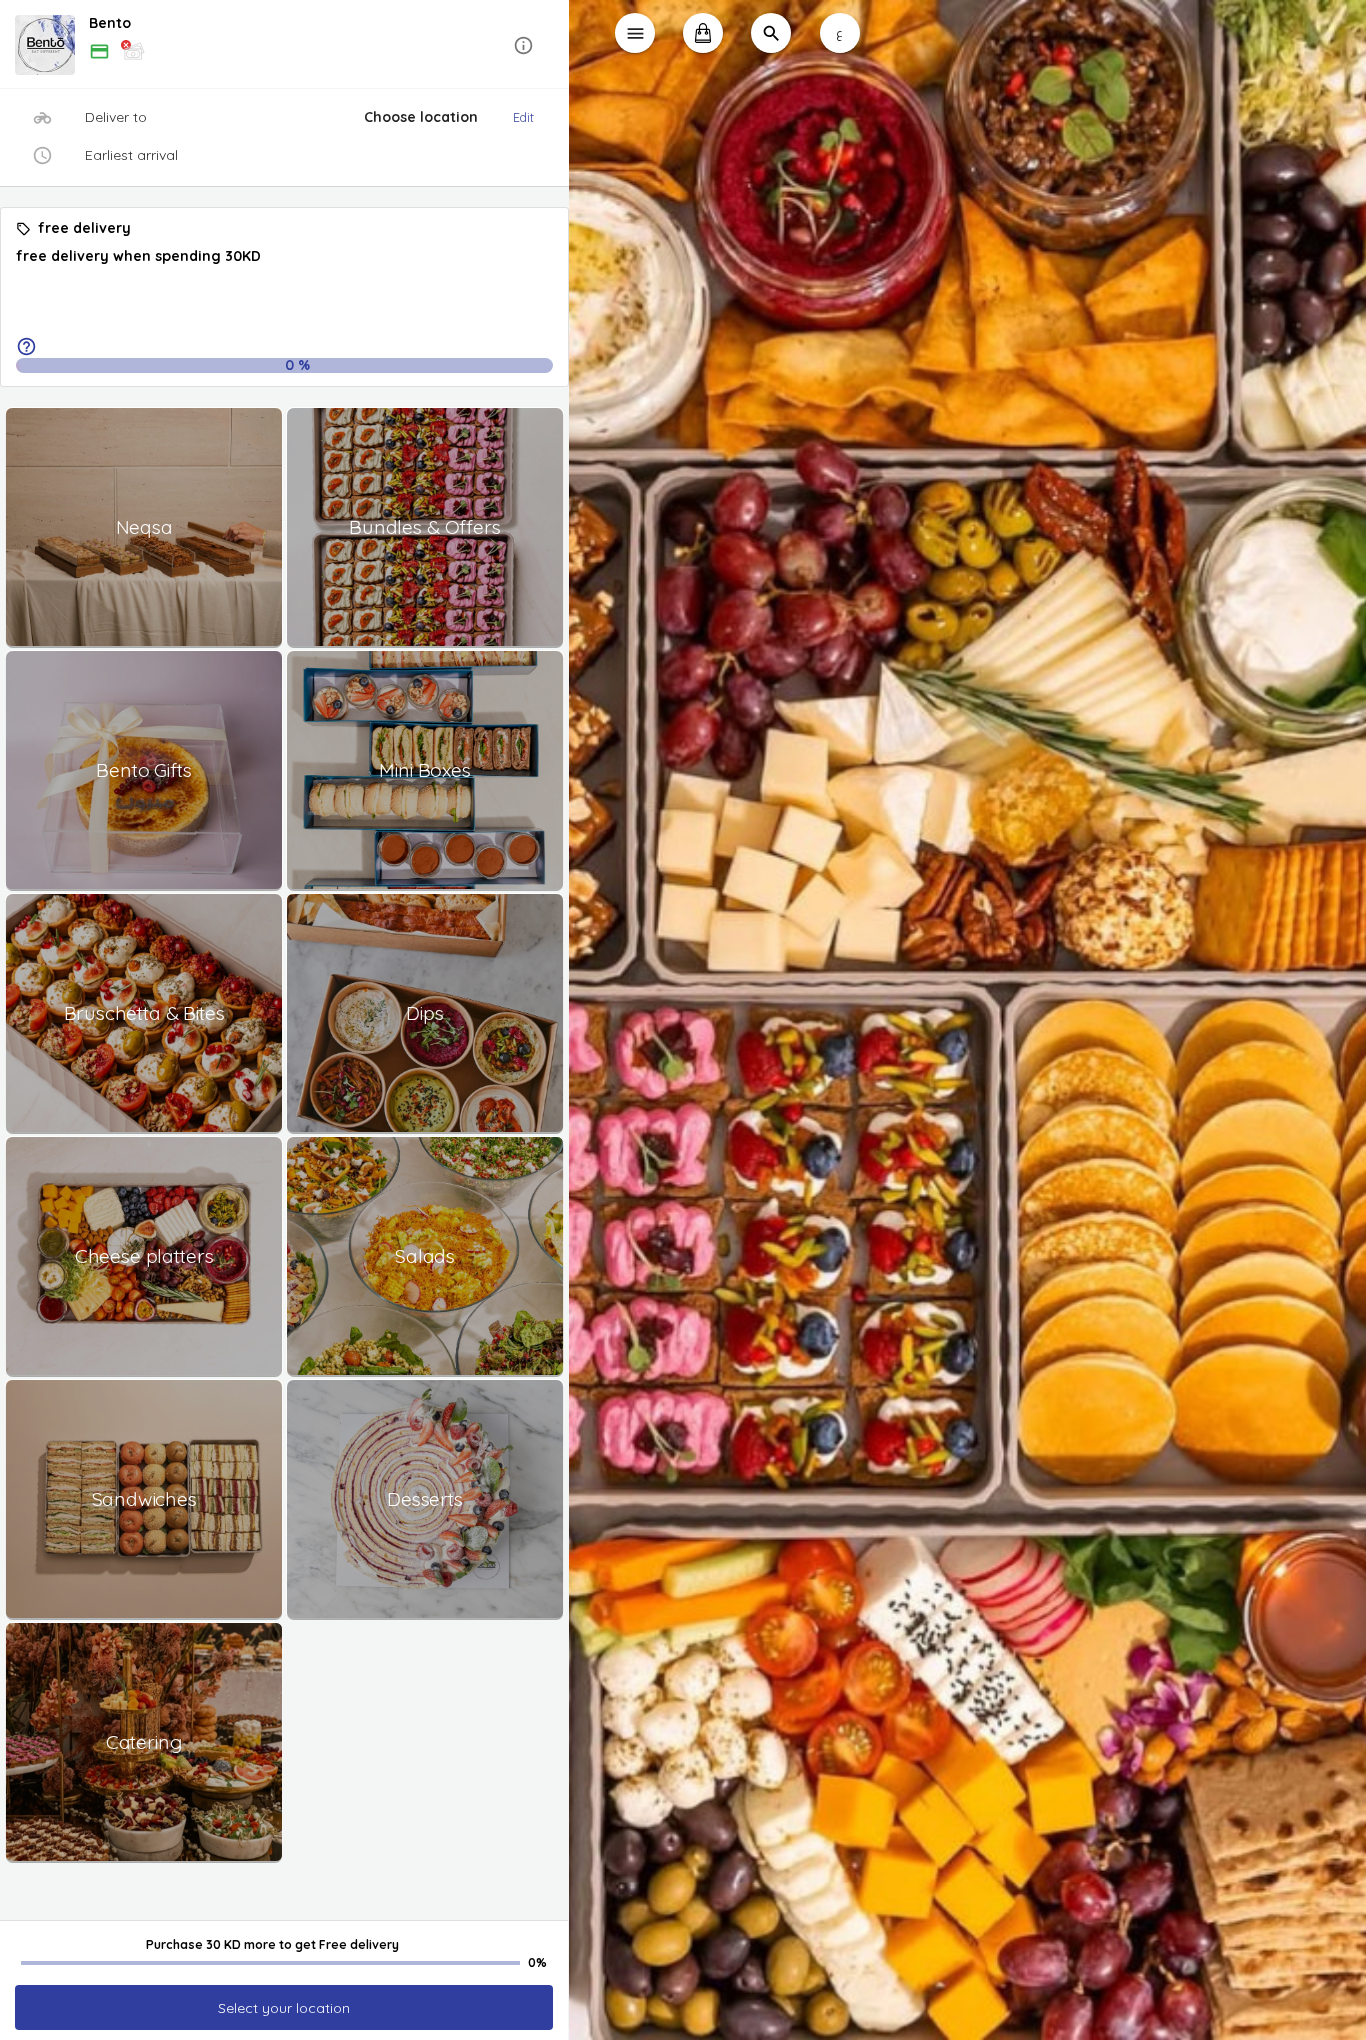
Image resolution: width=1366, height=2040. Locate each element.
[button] (284, 45)
